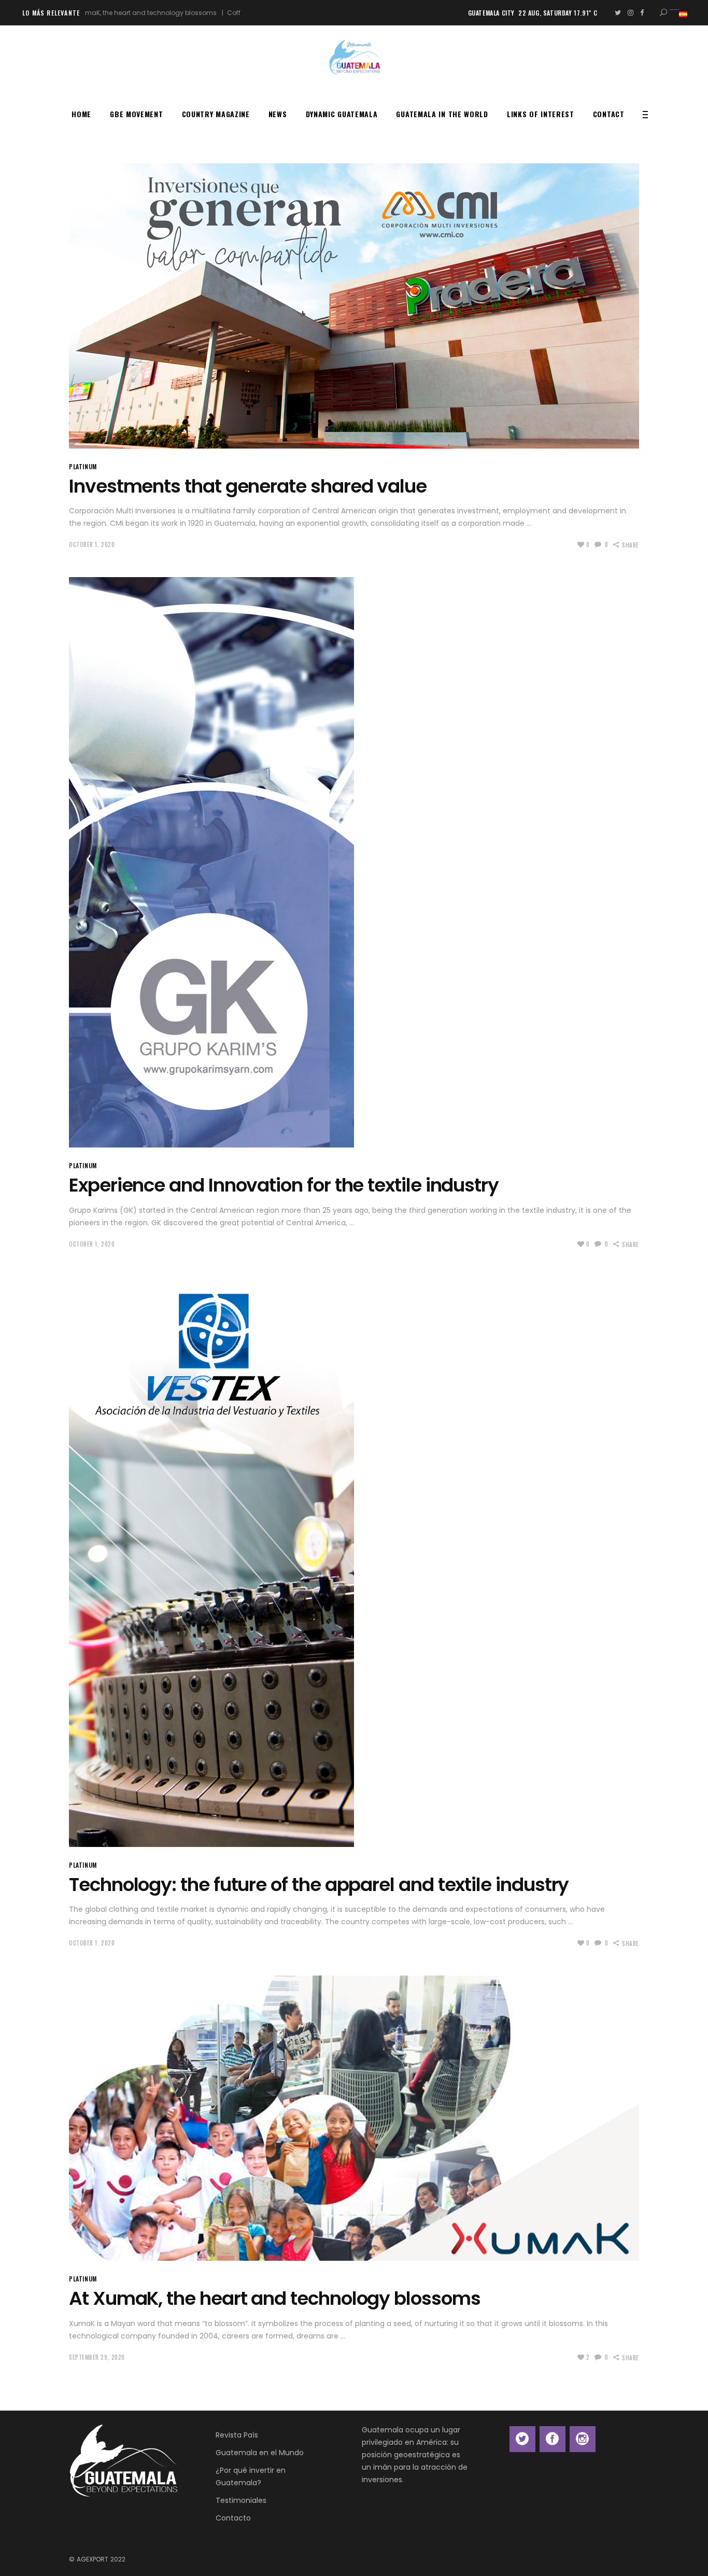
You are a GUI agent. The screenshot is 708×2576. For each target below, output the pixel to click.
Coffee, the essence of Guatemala (204, 13)
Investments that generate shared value (248, 486)
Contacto (233, 2518)
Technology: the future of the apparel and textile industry (319, 1885)
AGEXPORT (93, 2559)
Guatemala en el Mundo (260, 2453)
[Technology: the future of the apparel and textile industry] (211, 1562)
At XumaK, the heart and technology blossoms (275, 2298)
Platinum (83, 466)
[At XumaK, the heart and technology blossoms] (354, 2118)
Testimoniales (241, 2500)
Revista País (237, 2435)
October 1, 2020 (92, 544)
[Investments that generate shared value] (354, 306)
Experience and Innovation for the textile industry (284, 1185)
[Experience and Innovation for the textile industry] (211, 862)
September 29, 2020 (97, 2357)
